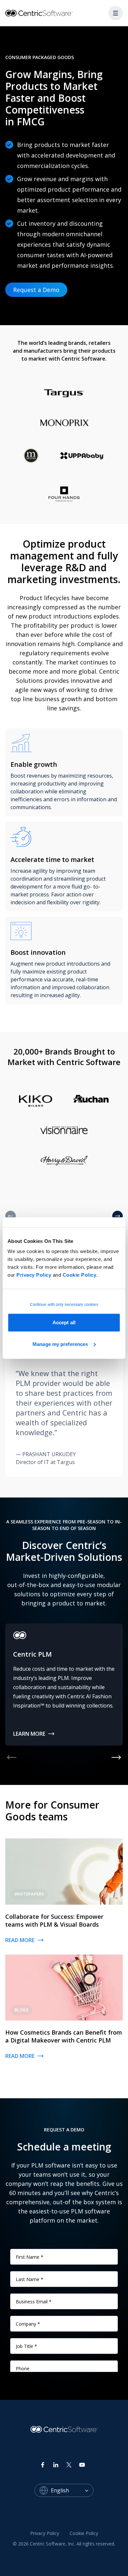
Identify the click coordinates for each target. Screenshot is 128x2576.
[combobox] (72, 2490)
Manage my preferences (60, 1344)
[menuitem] (45, 2533)
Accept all (64, 1322)
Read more (20, 1940)
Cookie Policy (80, 1275)
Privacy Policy (34, 1275)
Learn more (29, 1734)
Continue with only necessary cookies (64, 1305)
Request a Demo (36, 290)
